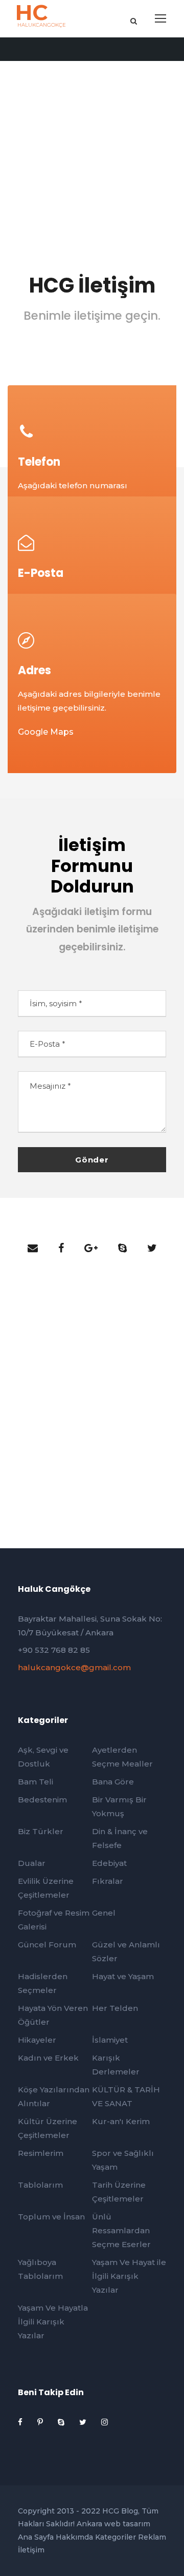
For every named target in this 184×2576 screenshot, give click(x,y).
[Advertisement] (92, 135)
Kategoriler (116, 2537)
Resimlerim (41, 2153)
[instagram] (105, 2422)
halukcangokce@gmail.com (74, 1667)
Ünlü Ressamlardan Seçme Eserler (121, 2230)
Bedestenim (42, 1800)
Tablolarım (40, 2185)
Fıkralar (108, 1881)
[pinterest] (41, 2422)
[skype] (122, 1248)
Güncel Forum (47, 1945)
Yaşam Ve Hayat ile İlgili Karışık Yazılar (129, 2276)
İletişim (31, 2550)
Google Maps (46, 732)
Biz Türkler (41, 1831)
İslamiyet (110, 2040)
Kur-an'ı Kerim (121, 2121)
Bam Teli (36, 1782)
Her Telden (115, 2008)
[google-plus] (91, 1248)
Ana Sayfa (36, 2537)
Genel (104, 1913)
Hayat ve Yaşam (123, 1976)
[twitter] (152, 1248)
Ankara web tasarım (113, 2524)
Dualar (32, 1863)
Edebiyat (109, 1863)
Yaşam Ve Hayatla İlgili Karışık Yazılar (53, 2322)
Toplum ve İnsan (51, 2217)
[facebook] (61, 1248)
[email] (33, 1248)
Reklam (152, 2537)
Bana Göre (113, 1782)
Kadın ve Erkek (48, 2058)
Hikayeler (37, 2040)
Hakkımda (74, 2537)
